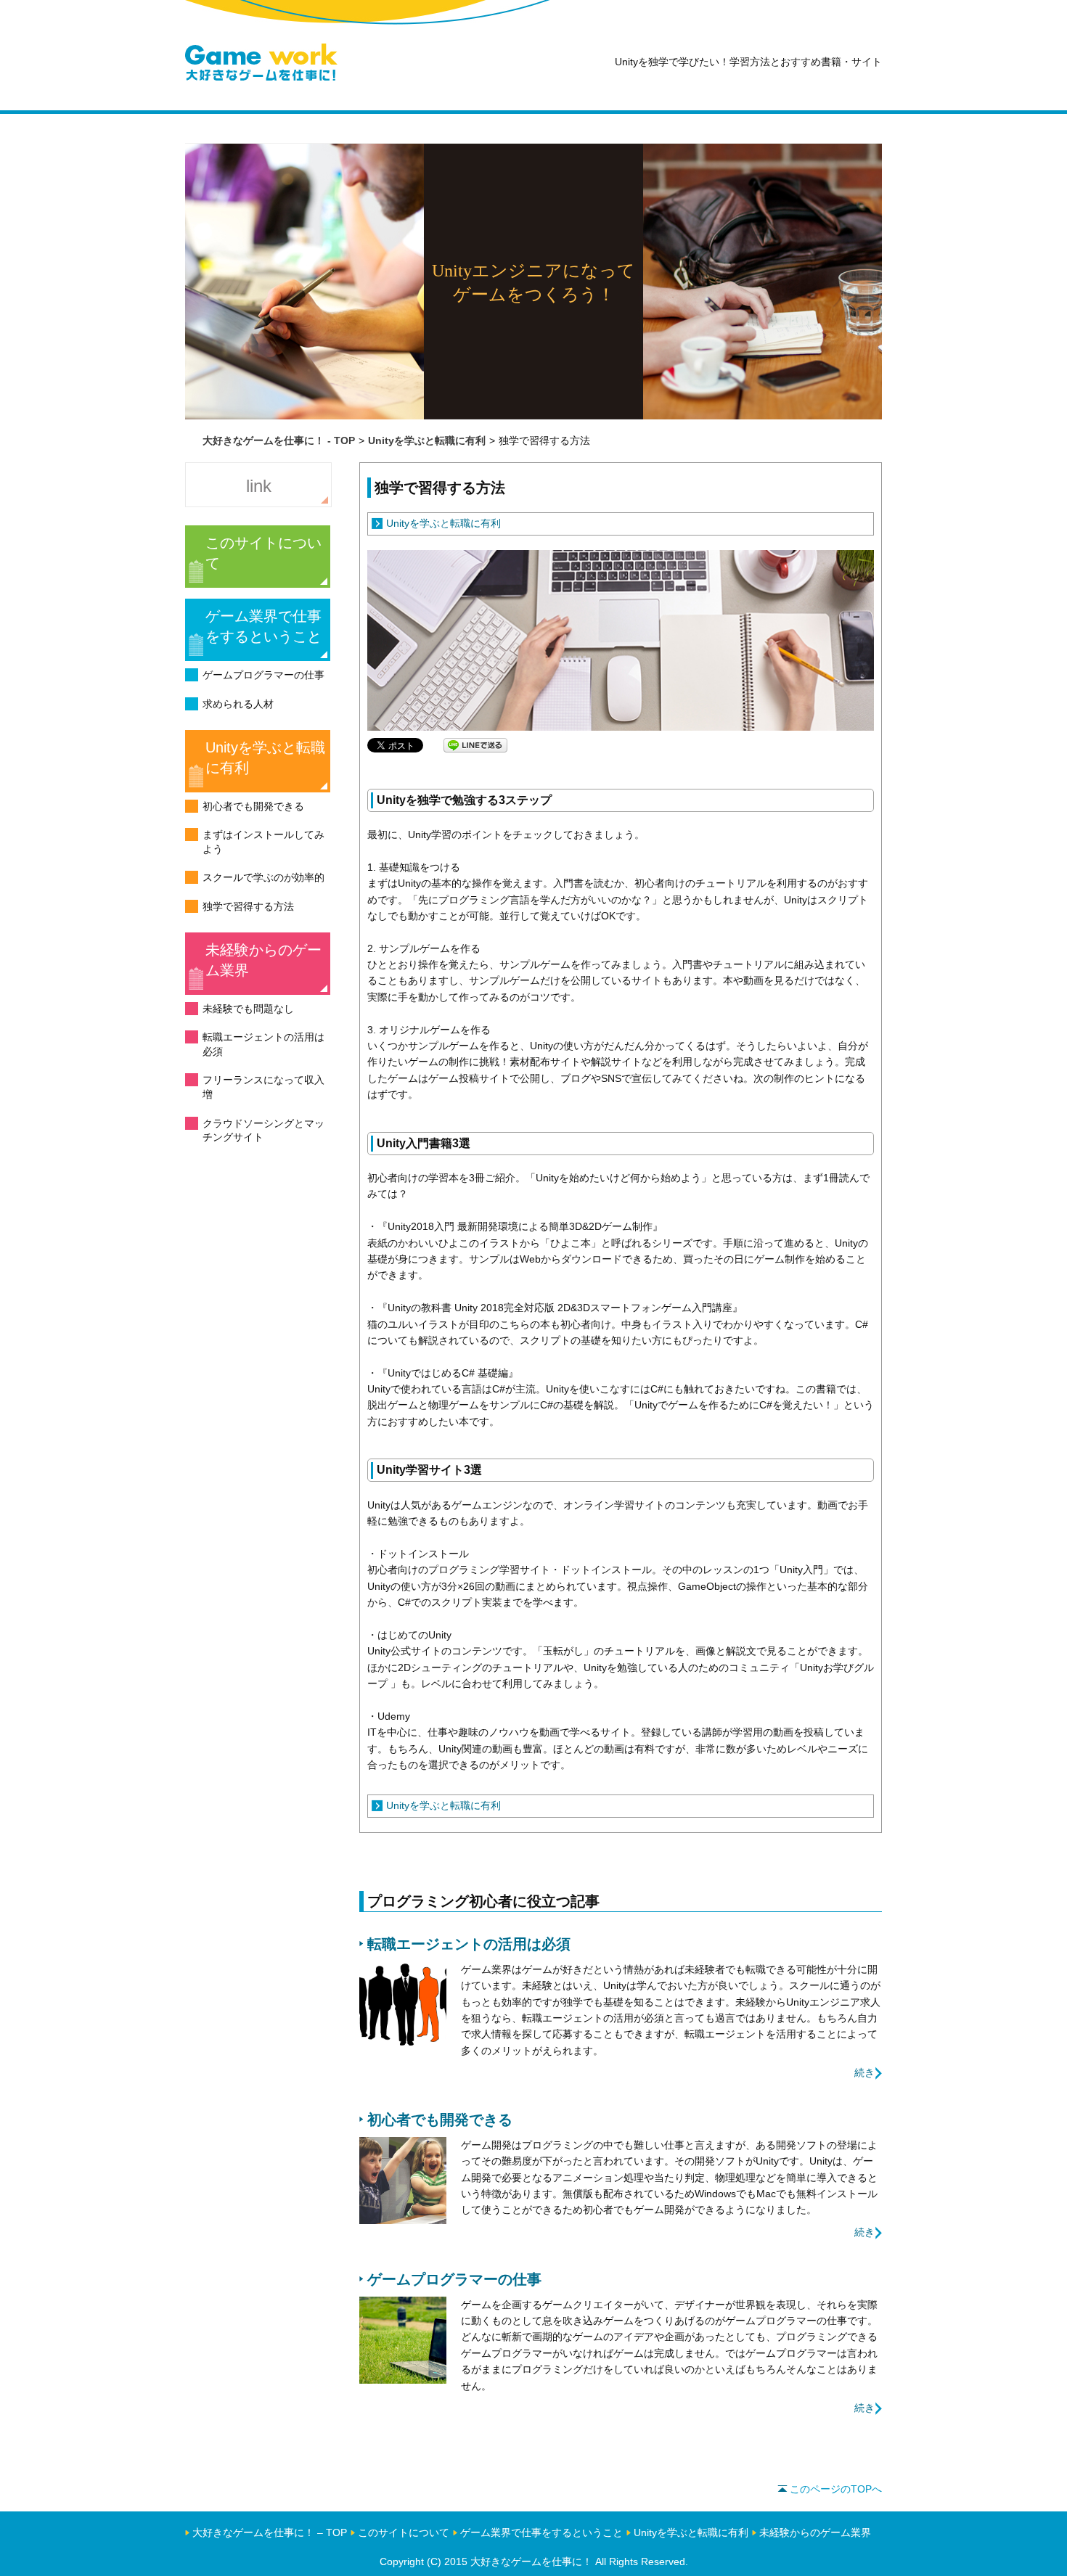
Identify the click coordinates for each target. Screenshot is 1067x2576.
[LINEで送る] (475, 745)
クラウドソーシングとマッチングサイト (263, 1131)
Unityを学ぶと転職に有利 (265, 758)
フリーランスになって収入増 (263, 1087)
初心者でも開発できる (253, 806)
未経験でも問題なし (248, 1009)
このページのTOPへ (836, 2489)
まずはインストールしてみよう (263, 842)
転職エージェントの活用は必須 (263, 1044)
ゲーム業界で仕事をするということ (263, 626)
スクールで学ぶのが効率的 (263, 877)
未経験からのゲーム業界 (263, 960)
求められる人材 (238, 704)
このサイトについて (263, 553)
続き (864, 2072)
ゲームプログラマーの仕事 (263, 675)
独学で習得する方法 (248, 906)
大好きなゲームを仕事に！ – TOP (270, 2532)
